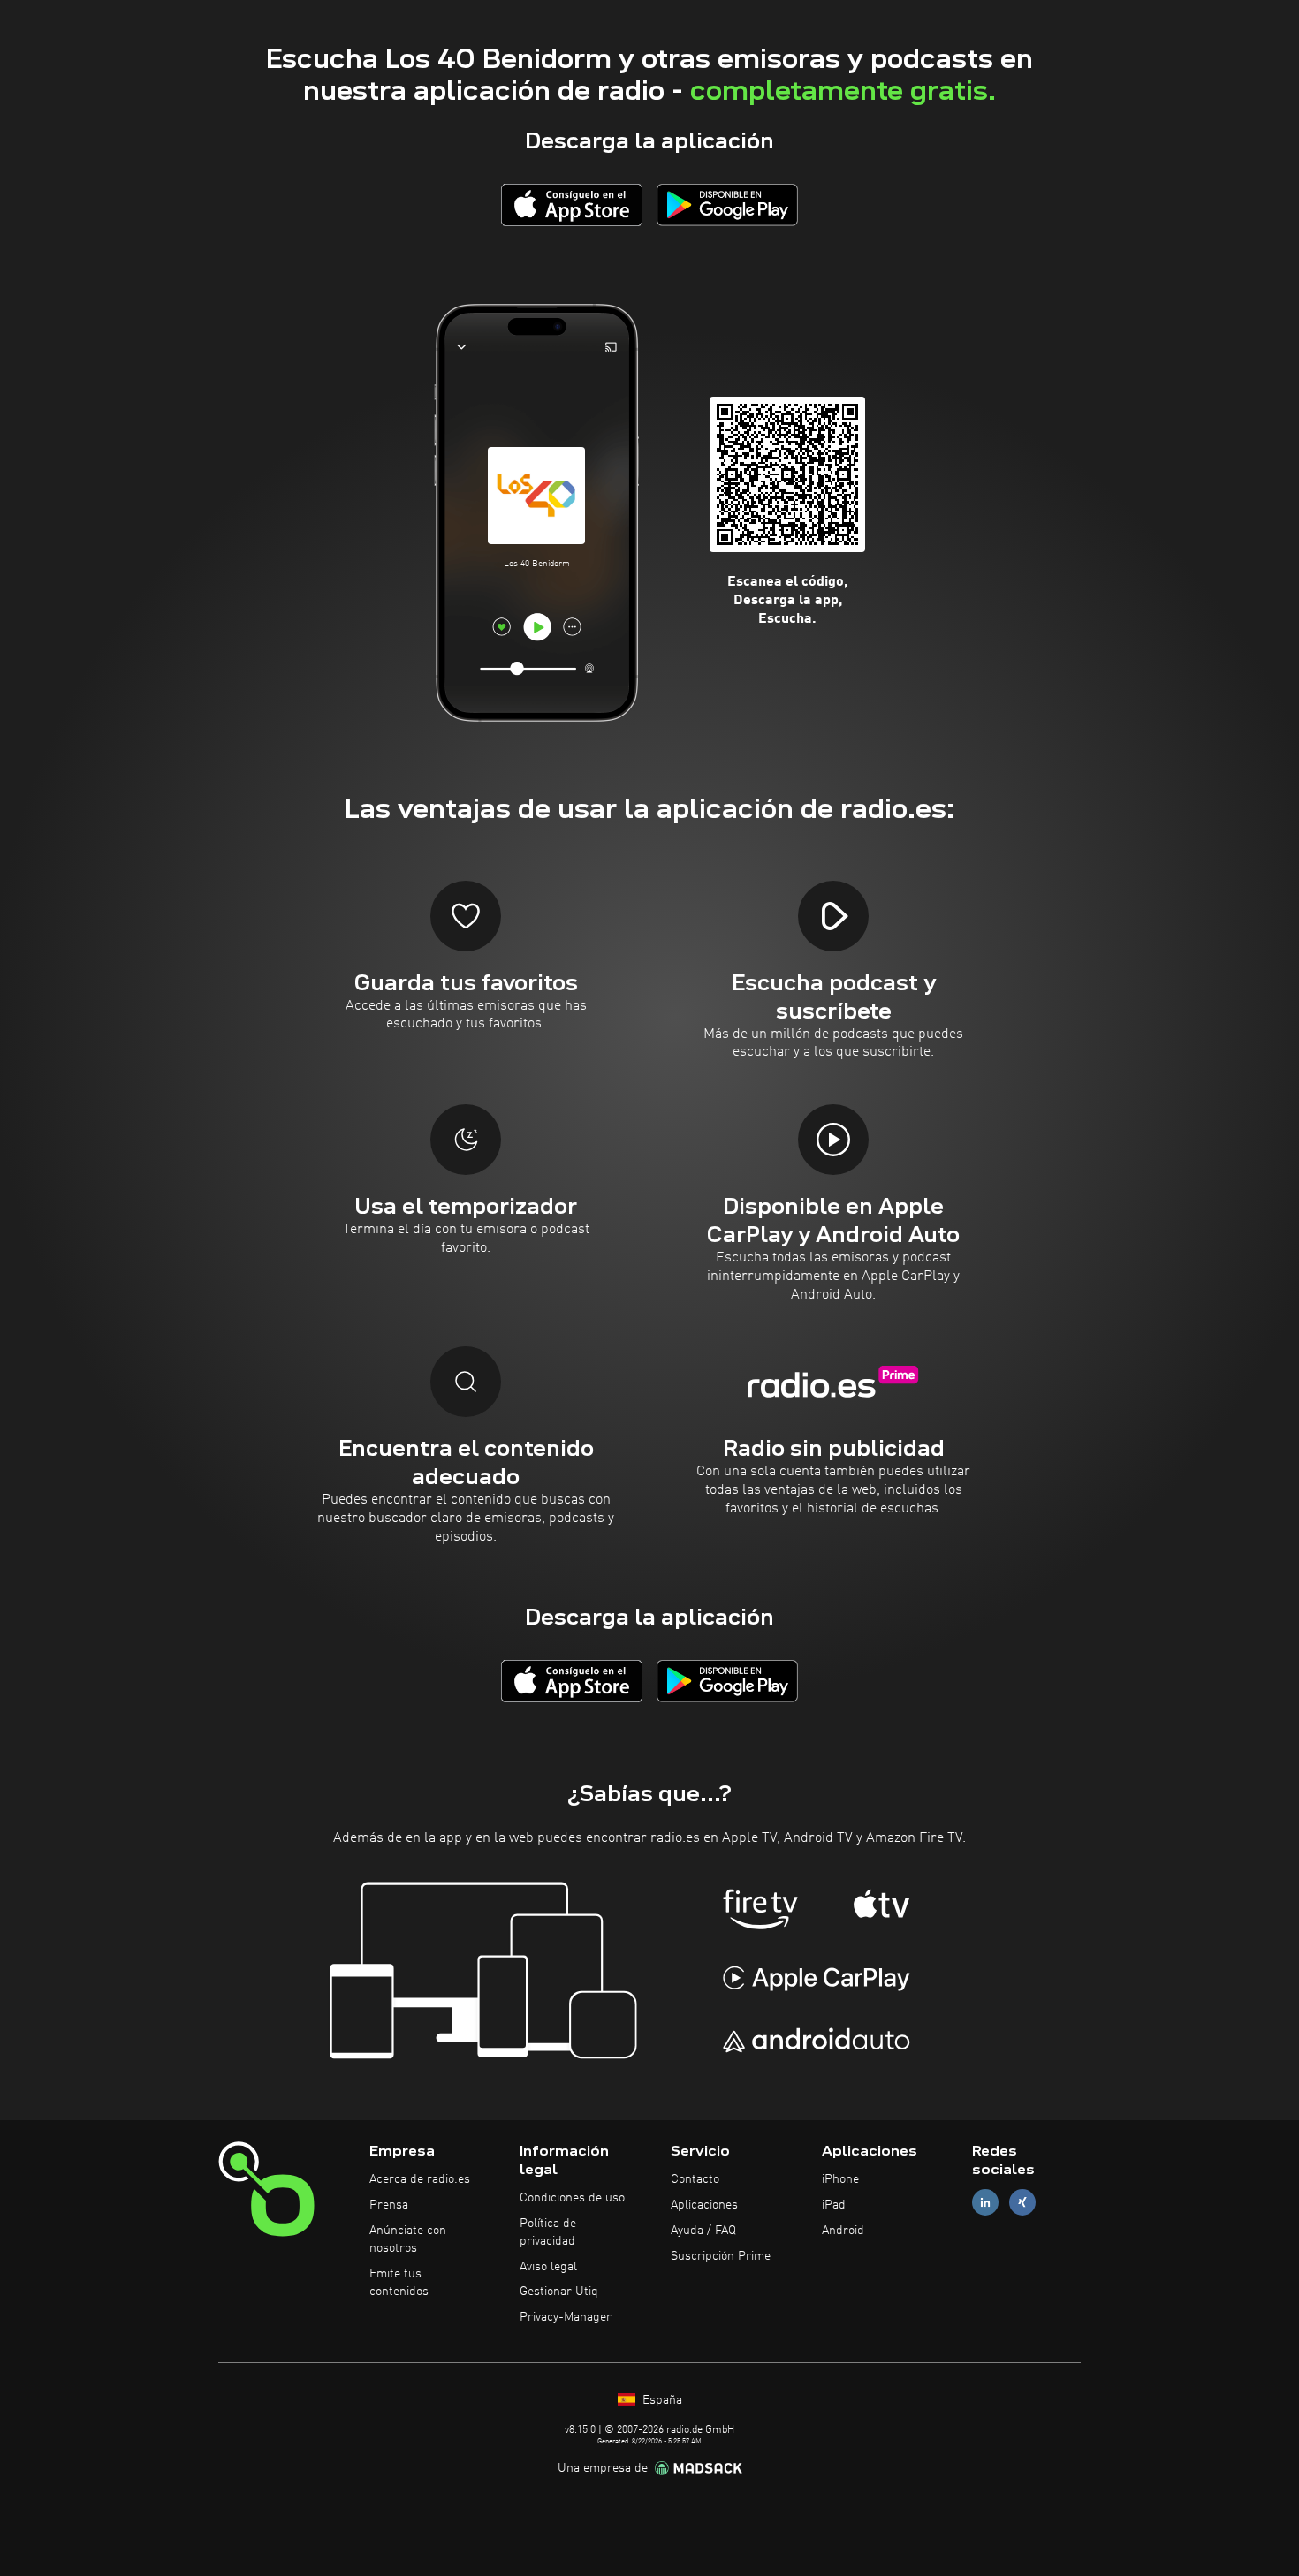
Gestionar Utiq (559, 2292)
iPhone (840, 2179)
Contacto (695, 2179)
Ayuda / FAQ (703, 2231)
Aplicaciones (704, 2205)
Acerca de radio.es (420, 2179)
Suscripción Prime (721, 2256)
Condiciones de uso (572, 2198)
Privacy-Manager (566, 2317)
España (661, 2400)
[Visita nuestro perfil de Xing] (1022, 2203)
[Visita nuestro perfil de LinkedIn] (985, 2203)
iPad (834, 2205)
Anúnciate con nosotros (408, 2239)
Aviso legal (548, 2267)
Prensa (389, 2205)
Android (843, 2231)
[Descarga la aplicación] (572, 205)
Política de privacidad (548, 2232)
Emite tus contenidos (399, 2283)
